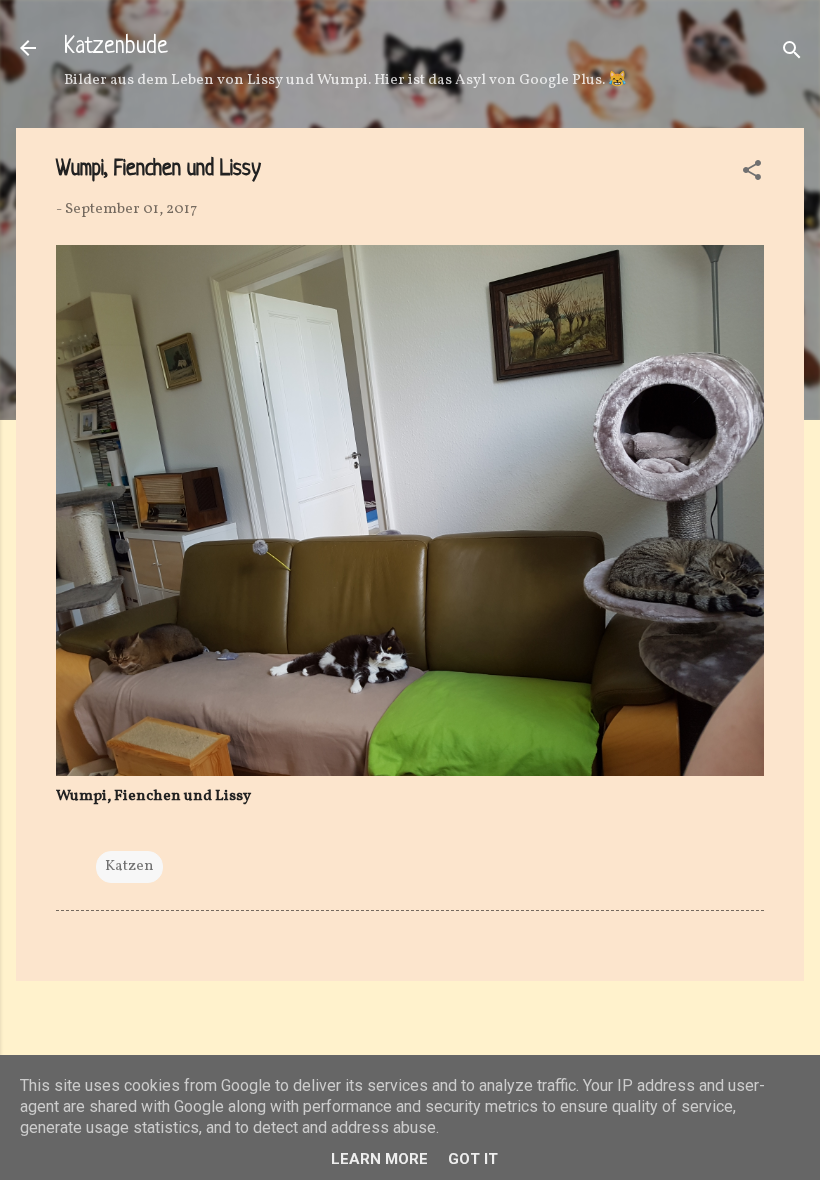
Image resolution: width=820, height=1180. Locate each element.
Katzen (129, 866)
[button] (752, 174)
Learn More (379, 1159)
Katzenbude (116, 47)
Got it (473, 1159)
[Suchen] (792, 54)
